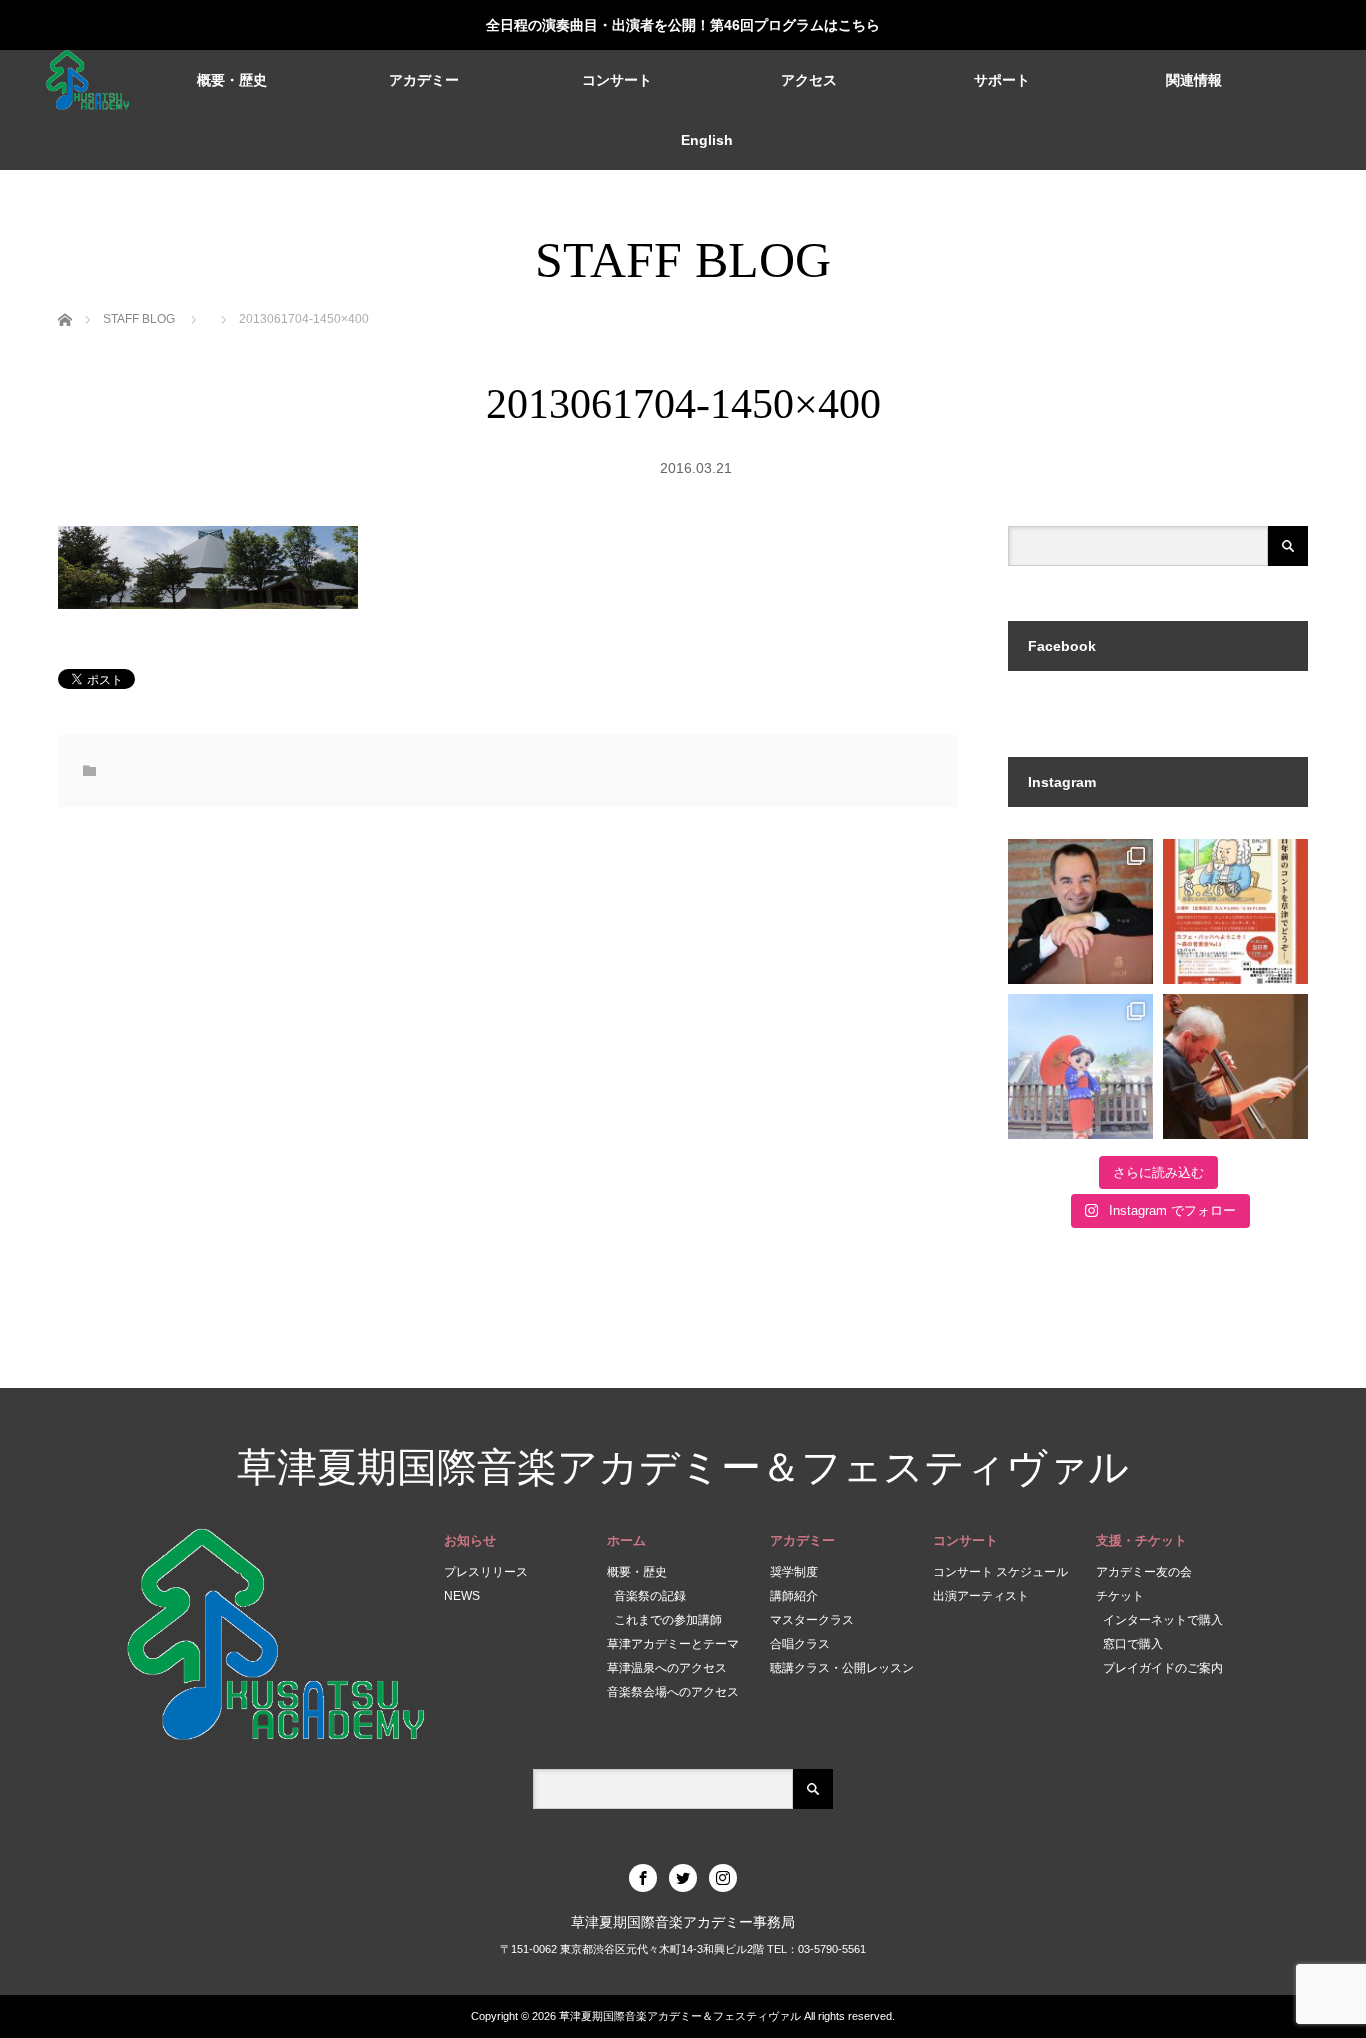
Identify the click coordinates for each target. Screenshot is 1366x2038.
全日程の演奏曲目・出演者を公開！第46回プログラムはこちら (683, 25)
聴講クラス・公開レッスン (842, 1668)
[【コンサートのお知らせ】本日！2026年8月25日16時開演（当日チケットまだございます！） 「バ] (1080, 911)
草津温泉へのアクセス (667, 1668)
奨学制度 (794, 1572)
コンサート (617, 80)
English (707, 140)
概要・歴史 (232, 80)
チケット (1120, 1596)
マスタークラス (812, 1620)
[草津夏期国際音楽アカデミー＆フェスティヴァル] (88, 80)
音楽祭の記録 (650, 1596)
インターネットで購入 (1163, 1620)
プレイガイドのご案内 (1163, 1668)
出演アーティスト (981, 1596)
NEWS (462, 1596)
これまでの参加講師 (668, 1620)
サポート (1002, 80)
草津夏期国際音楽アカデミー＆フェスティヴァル (683, 1467)
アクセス (809, 80)
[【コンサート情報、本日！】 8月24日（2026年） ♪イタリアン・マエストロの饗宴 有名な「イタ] (1235, 1066)
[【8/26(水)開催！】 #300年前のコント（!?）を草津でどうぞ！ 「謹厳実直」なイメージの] (1235, 911)
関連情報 (1194, 80)
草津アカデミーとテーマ (673, 1644)
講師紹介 (794, 1596)
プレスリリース (486, 1572)
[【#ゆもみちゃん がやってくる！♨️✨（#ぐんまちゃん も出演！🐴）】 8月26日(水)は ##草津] (1080, 1066)
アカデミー (424, 80)
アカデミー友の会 (1144, 1572)
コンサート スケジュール (1000, 1572)
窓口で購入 (1133, 1644)
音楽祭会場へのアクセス (673, 1692)
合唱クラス (800, 1644)
